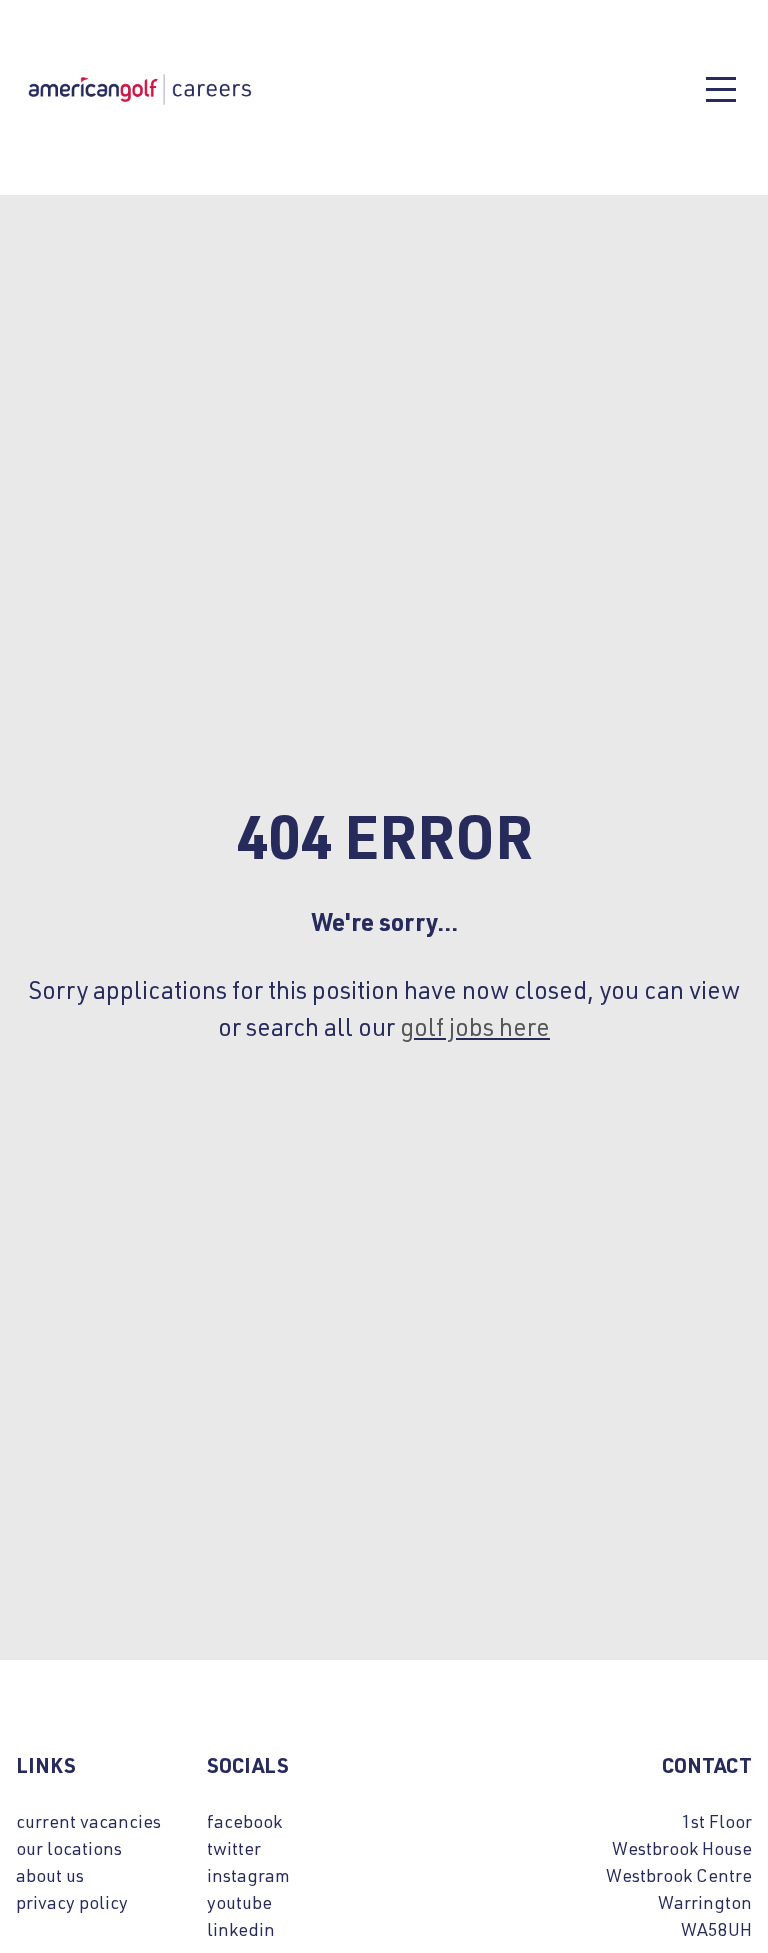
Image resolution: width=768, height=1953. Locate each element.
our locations (69, 1848)
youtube (239, 1902)
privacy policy (72, 1902)
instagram (248, 1875)
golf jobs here (475, 1026)
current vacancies (88, 1821)
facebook (244, 1821)
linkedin (241, 1929)
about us (50, 1875)
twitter (234, 1848)
